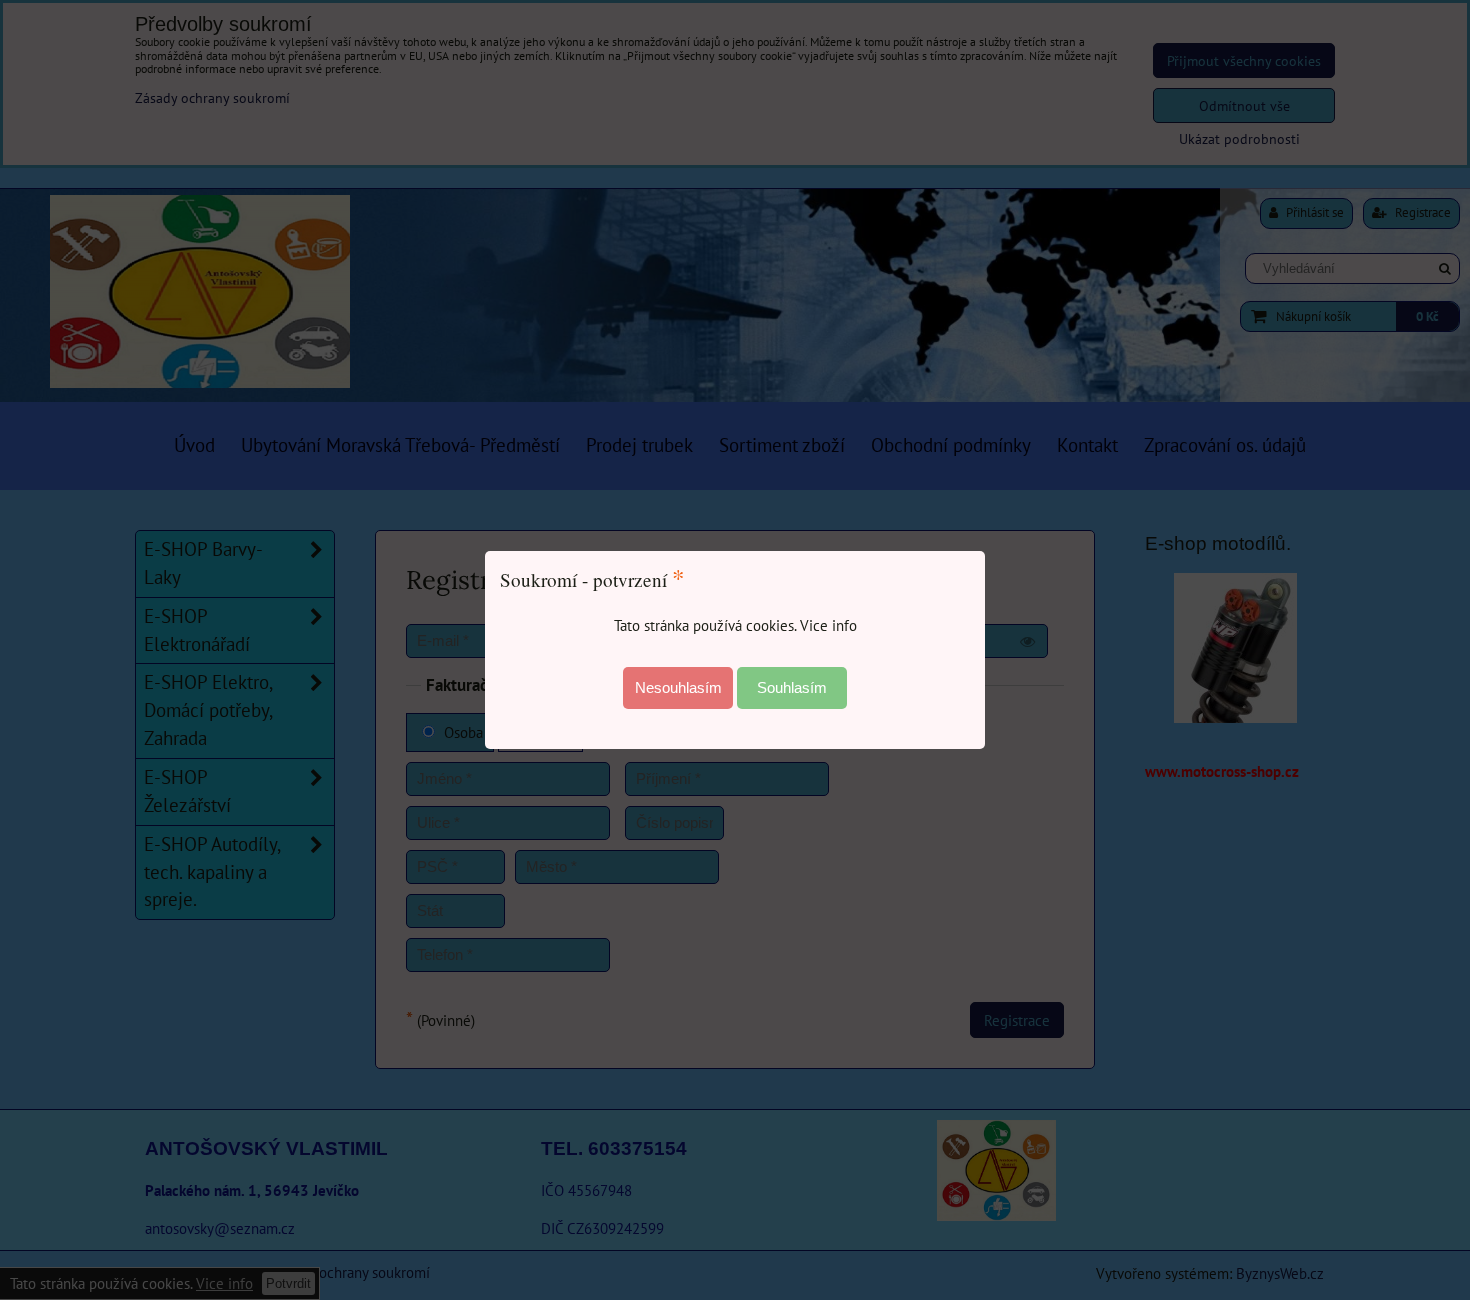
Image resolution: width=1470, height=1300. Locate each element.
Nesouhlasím (678, 687)
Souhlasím (792, 687)
